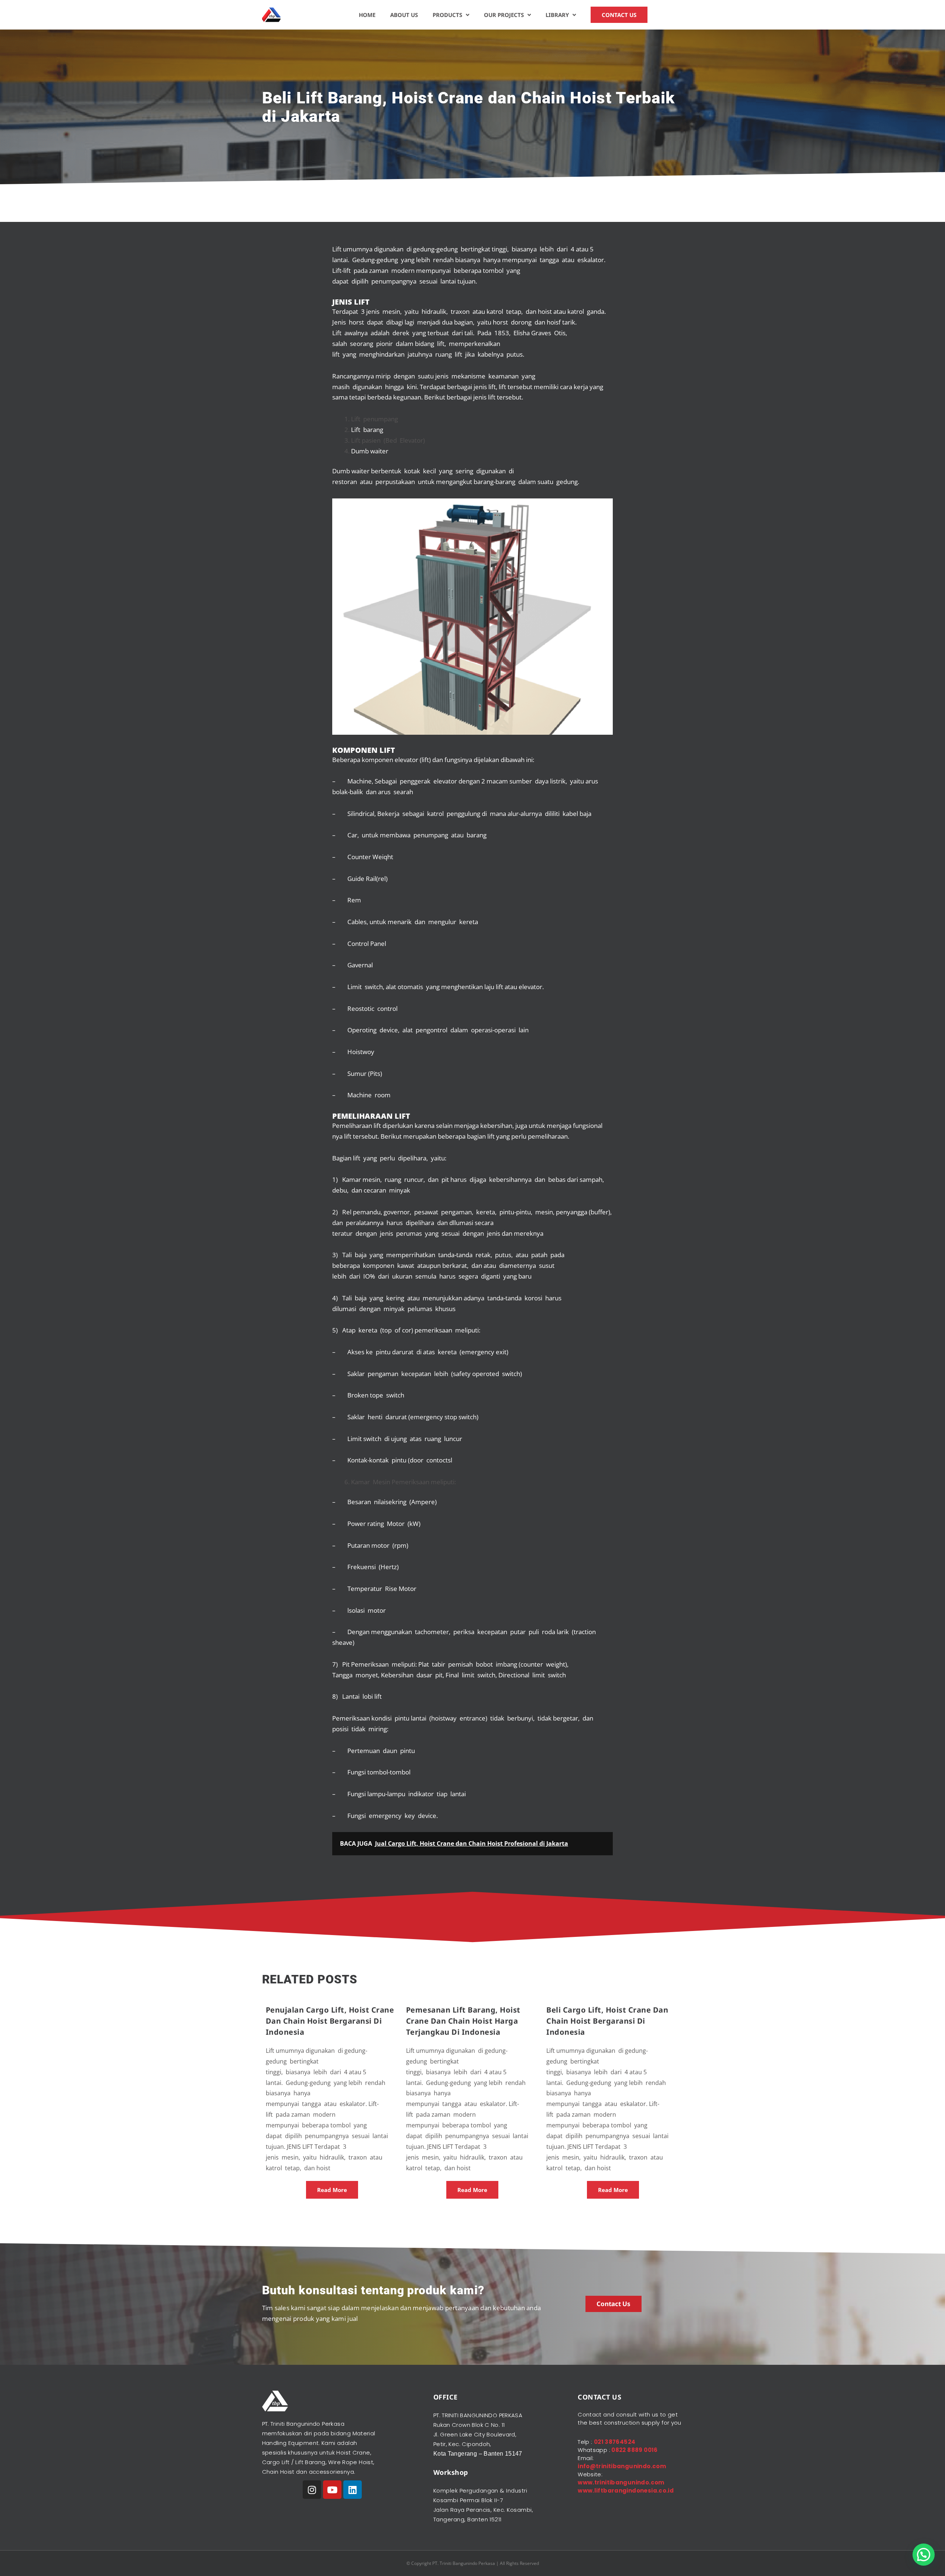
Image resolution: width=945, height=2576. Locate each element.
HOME (367, 15)
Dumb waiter (370, 451)
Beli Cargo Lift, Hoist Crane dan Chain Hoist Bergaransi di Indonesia (607, 2021)
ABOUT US (404, 15)
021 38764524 (615, 2442)
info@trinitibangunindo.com (622, 2466)
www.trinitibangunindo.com (621, 2482)
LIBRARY (557, 15)
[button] (924, 2555)
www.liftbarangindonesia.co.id (626, 2491)
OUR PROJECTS (504, 15)
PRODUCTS (447, 15)
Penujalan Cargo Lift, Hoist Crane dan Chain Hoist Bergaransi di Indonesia (330, 2021)
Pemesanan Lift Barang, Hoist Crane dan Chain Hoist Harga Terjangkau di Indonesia (463, 2021)
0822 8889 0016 (634, 2450)
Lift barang (367, 430)
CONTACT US (619, 15)
